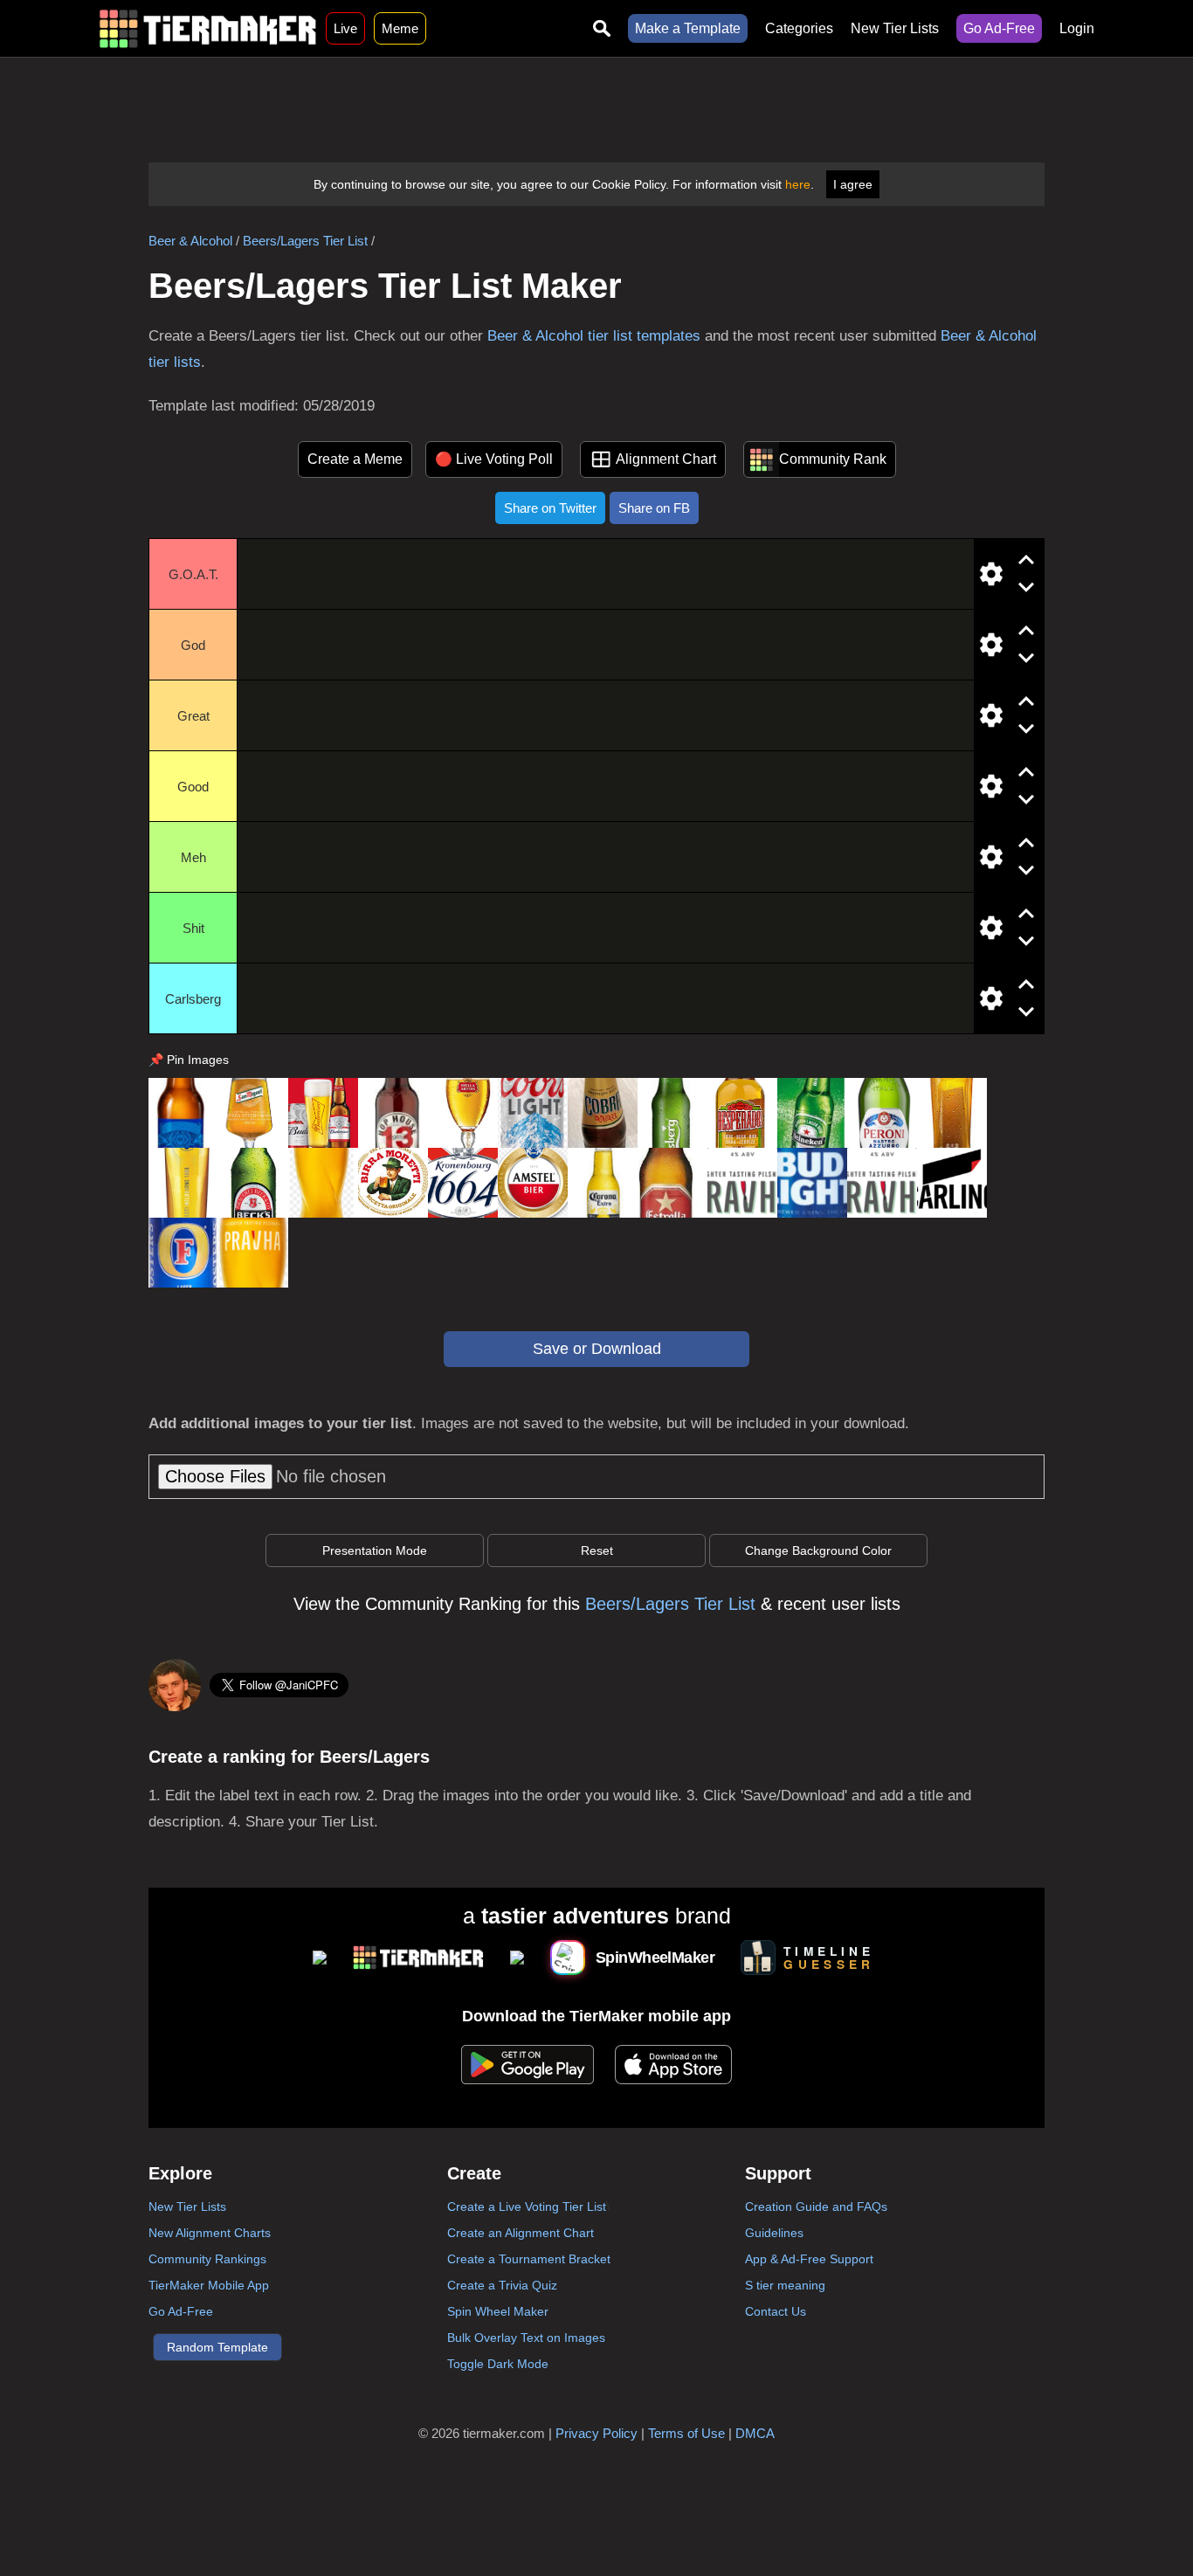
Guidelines (774, 2233)
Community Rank (833, 459)
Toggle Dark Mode (498, 2364)
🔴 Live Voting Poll (494, 459)
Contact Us (776, 2311)
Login (1077, 28)
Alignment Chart (666, 459)
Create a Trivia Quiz (502, 2285)
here (798, 184)
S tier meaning (785, 2285)
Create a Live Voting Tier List (527, 2207)
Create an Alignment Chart (521, 2233)
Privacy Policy (596, 2433)
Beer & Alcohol (190, 241)
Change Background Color (818, 1550)
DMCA (755, 2433)
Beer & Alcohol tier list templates (594, 336)
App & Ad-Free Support (809, 2259)
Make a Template (688, 28)
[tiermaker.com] (208, 28)
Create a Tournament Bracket (529, 2259)
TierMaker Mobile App (209, 2285)
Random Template (217, 2347)
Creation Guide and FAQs (816, 2207)
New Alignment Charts (210, 2233)
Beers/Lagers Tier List (305, 241)
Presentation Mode (375, 1550)
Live (345, 28)
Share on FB (654, 508)
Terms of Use (686, 2433)
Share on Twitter (550, 508)
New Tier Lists (895, 28)
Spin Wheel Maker (498, 2311)
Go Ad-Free (999, 28)
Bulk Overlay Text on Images (526, 2338)
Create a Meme (355, 459)
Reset (597, 1550)
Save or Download (597, 1349)
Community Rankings (207, 2259)
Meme (400, 28)
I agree (853, 184)
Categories (799, 28)
